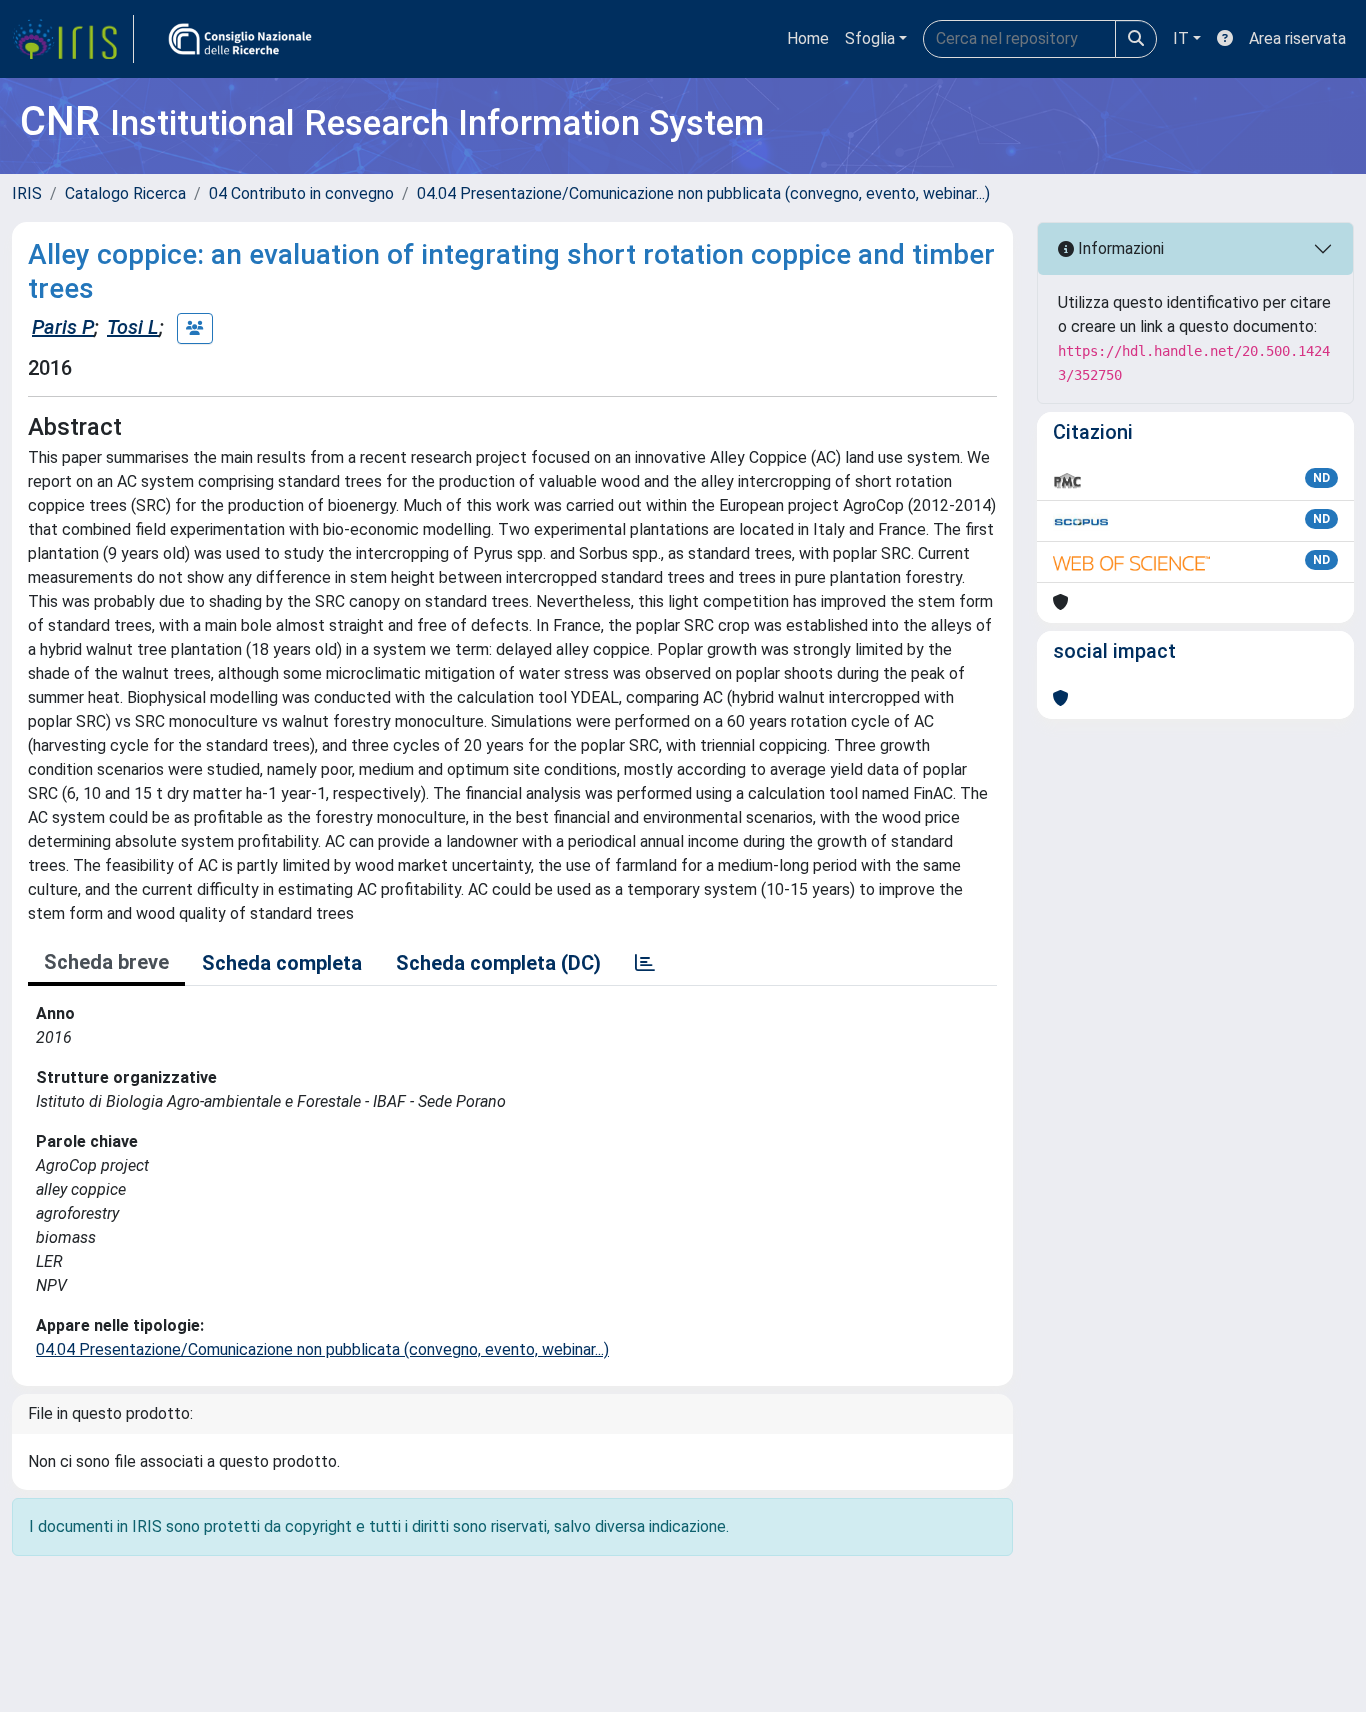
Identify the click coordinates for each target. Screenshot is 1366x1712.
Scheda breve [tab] (106, 962)
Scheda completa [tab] (282, 963)
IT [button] (1181, 38)
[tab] (645, 963)
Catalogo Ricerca (125, 193)
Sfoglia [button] (870, 38)
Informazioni (1119, 248)
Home (808, 38)
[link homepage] (73, 39)
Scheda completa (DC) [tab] (498, 963)
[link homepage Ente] (240, 39)
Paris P (63, 327)
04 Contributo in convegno (301, 193)
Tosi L (133, 327)
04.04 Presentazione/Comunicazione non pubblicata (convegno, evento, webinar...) (703, 193)
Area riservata (1297, 38)
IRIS (27, 193)
